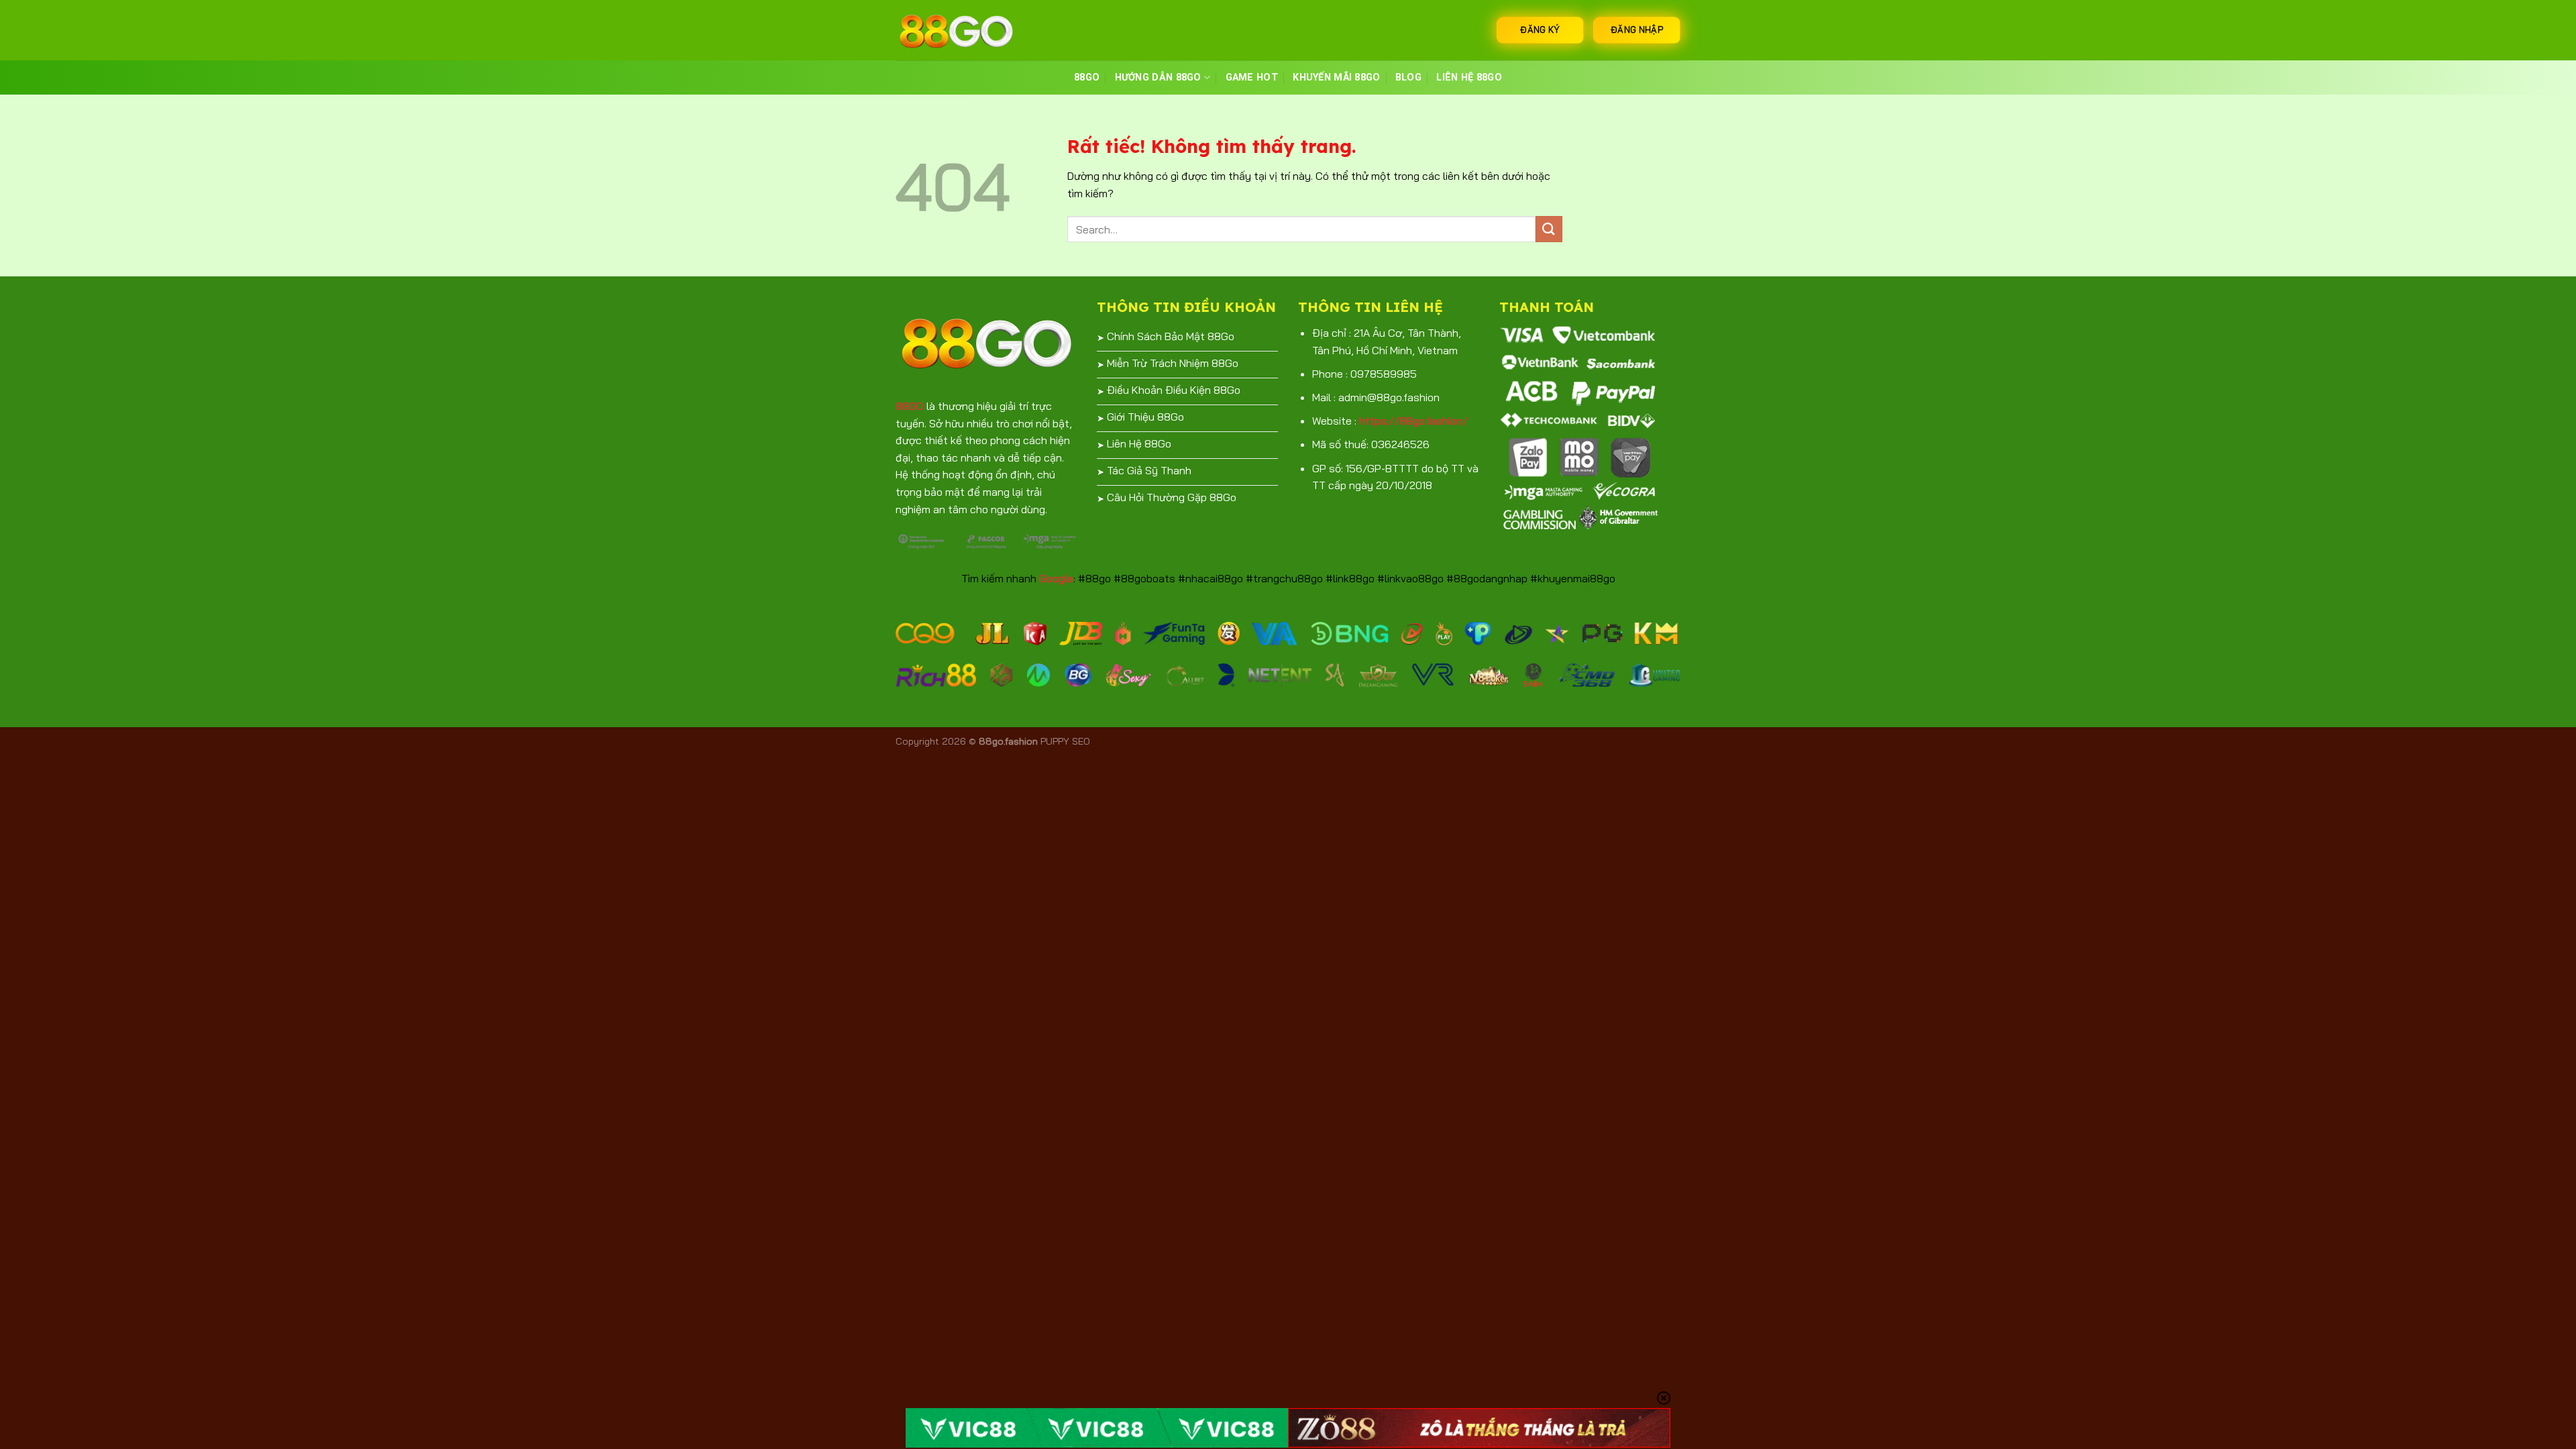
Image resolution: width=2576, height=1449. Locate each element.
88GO (1087, 77)
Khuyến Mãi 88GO (1336, 77)
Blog (1408, 77)
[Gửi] (1549, 229)
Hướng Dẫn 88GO (1158, 77)
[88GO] (963, 30)
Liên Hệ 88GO (1469, 77)
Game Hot (1252, 77)
